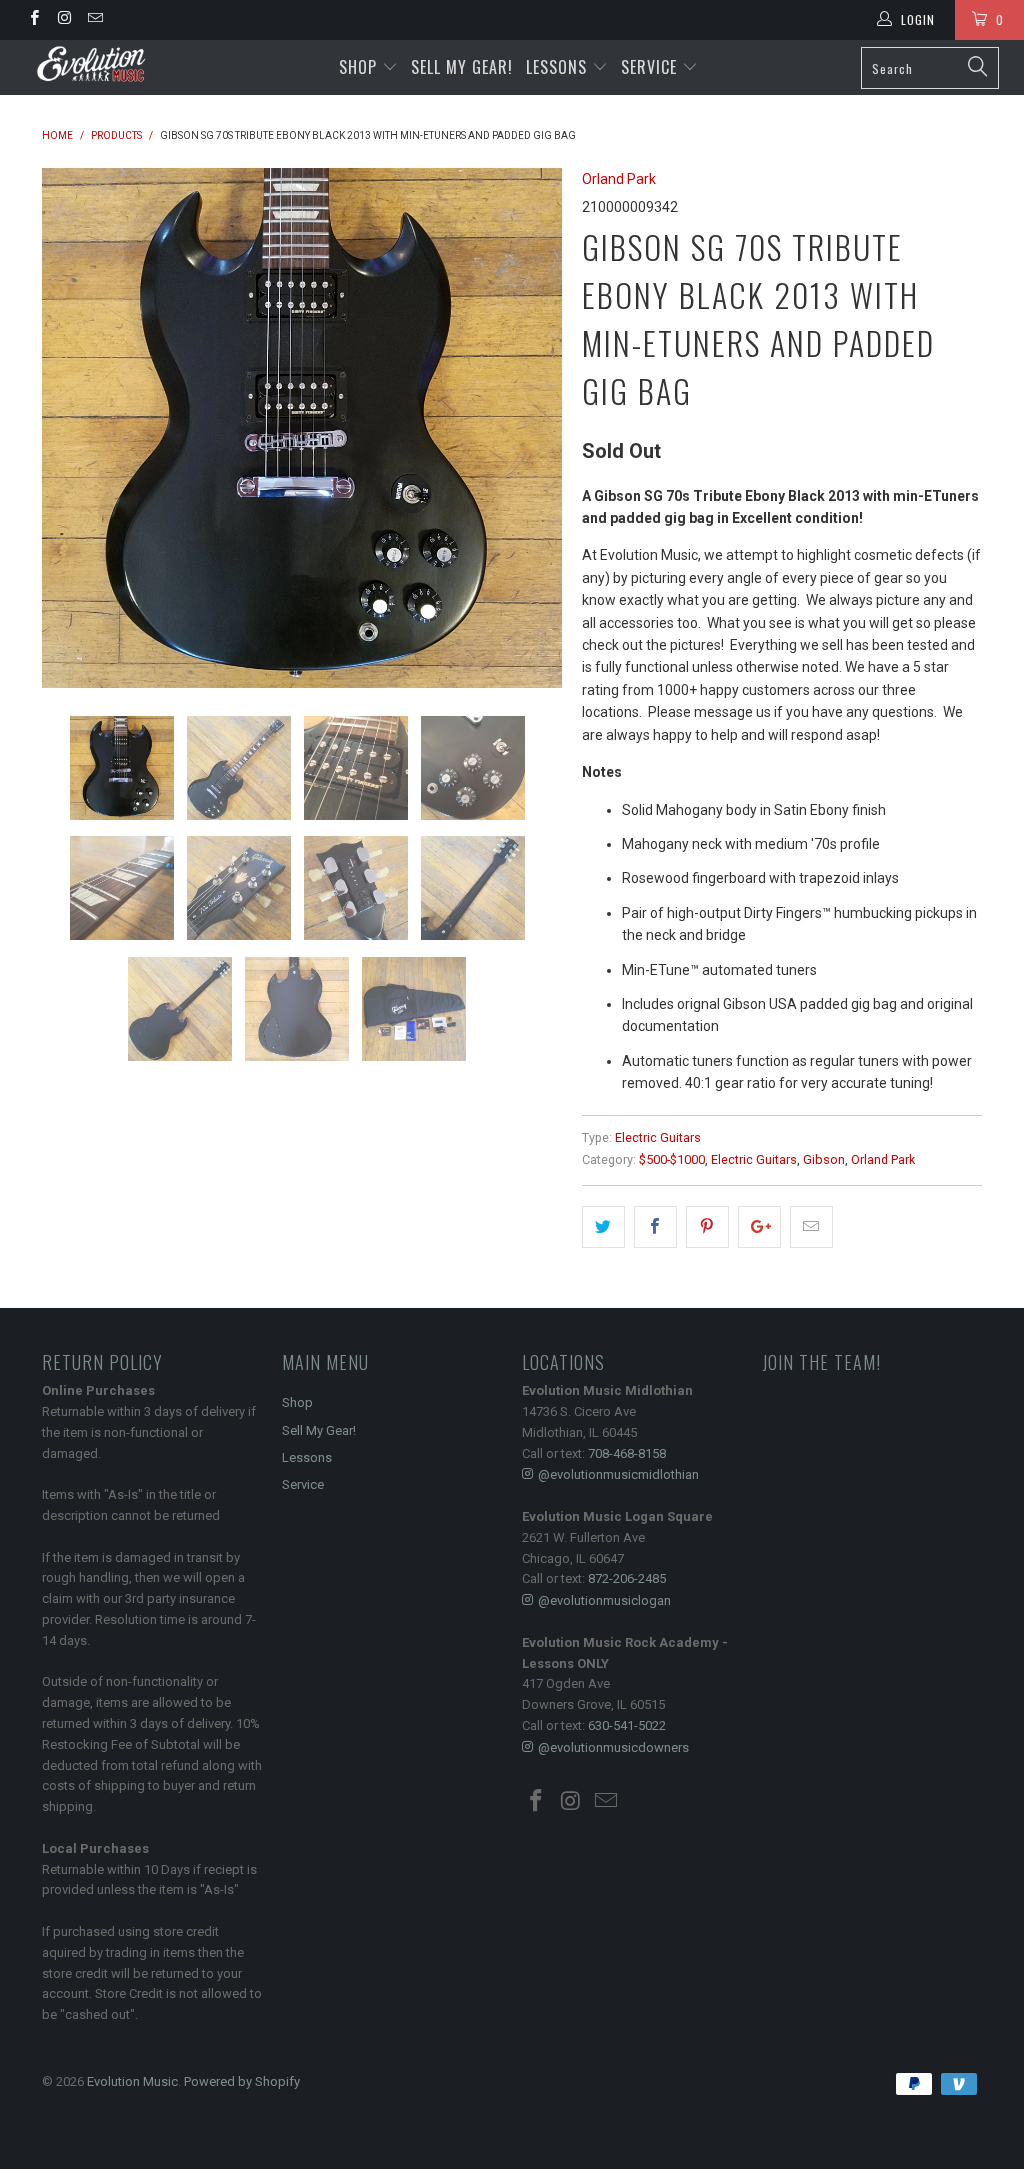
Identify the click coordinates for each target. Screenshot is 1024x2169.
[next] (534, 428)
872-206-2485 (627, 1578)
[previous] (69, 428)
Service (651, 67)
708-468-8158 (627, 1453)
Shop (358, 67)
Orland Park (619, 179)
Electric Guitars (658, 1137)
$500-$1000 (672, 1159)
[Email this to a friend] (811, 1227)
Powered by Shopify (242, 2081)
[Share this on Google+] (759, 1227)
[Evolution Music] (92, 64)
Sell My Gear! (462, 67)
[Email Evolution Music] (94, 20)
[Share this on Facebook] (655, 1227)
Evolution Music (132, 2081)
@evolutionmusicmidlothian (618, 1474)
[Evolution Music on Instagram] (63, 20)
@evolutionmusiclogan (604, 1600)
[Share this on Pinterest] (707, 1227)
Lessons (559, 67)
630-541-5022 (627, 1725)
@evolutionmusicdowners (613, 1747)
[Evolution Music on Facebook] (33, 20)
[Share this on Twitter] (603, 1227)
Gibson (824, 1159)
